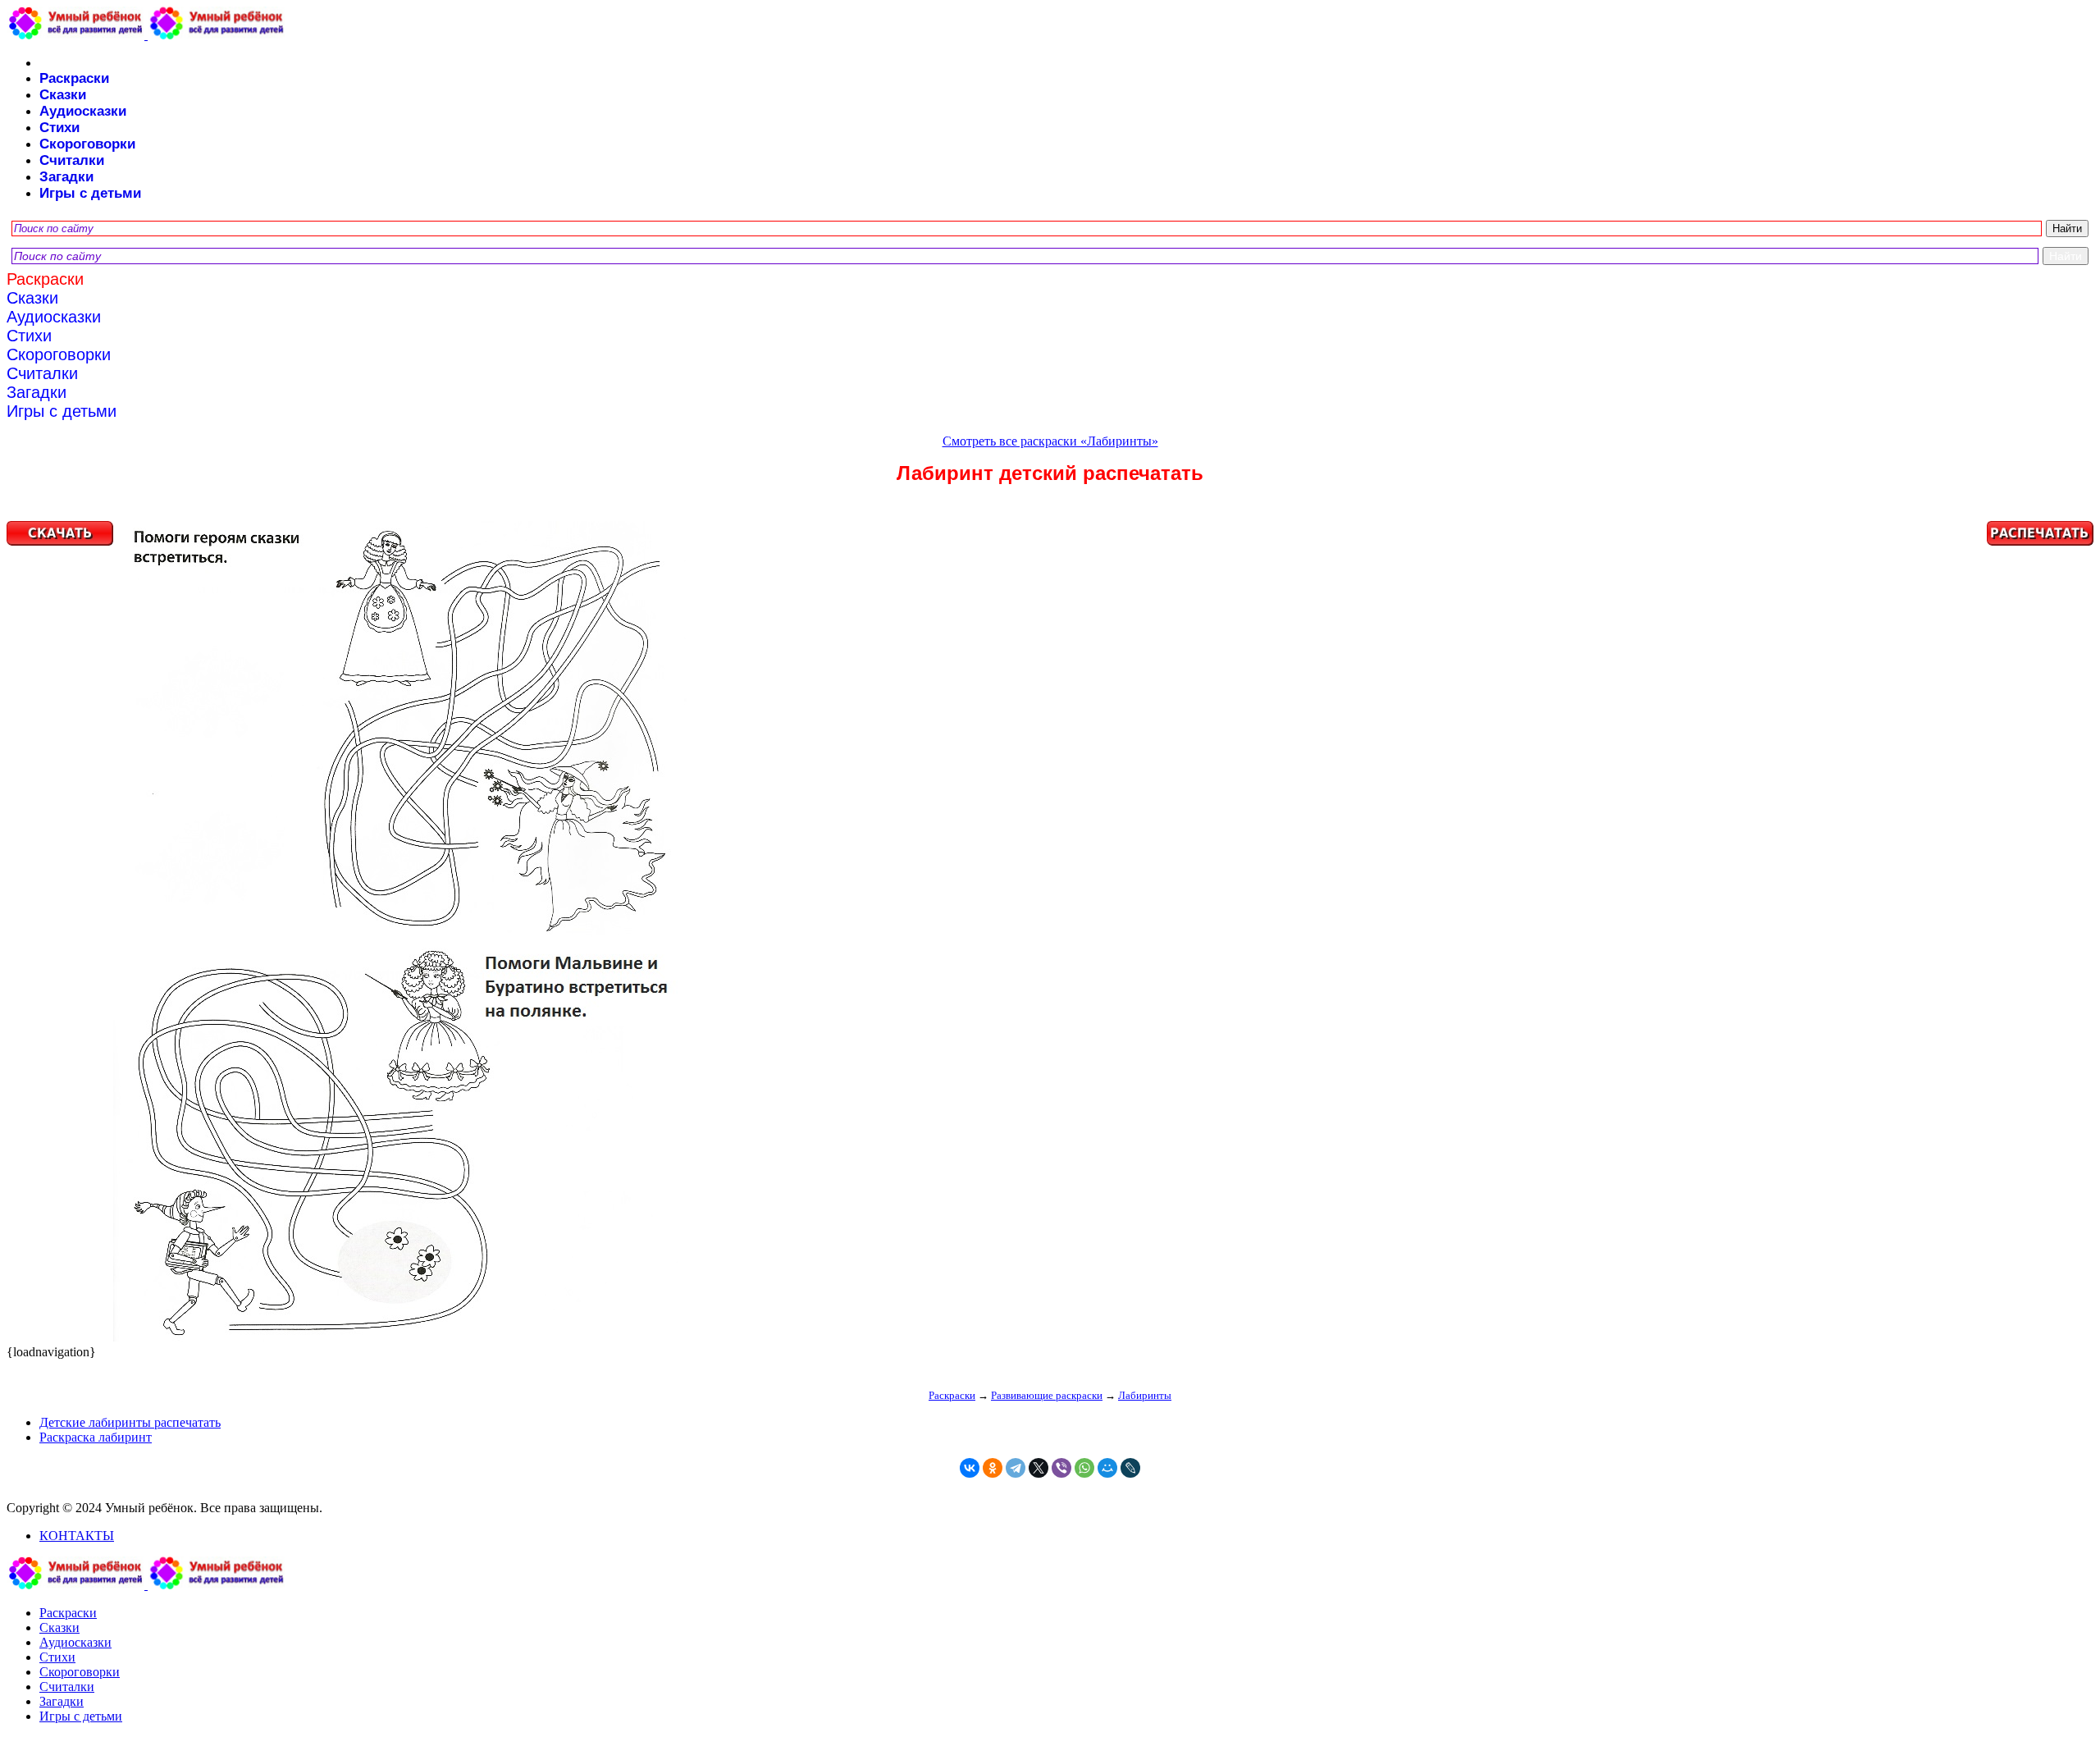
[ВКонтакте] (970, 1468)
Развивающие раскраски (1047, 1395)
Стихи (59, 128)
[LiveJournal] (1130, 1468)
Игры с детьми (90, 193)
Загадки (66, 177)
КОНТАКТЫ (77, 1536)
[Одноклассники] (993, 1468)
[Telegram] (1016, 1468)
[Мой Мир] (1107, 1468)
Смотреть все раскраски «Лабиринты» (1050, 441)
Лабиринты (1145, 1395)
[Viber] (1061, 1468)
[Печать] (1050, 933)
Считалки (72, 160)
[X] (1039, 1468)
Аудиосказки (83, 111)
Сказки (63, 95)
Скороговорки (87, 144)
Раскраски (74, 78)
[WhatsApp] (1084, 1468)
